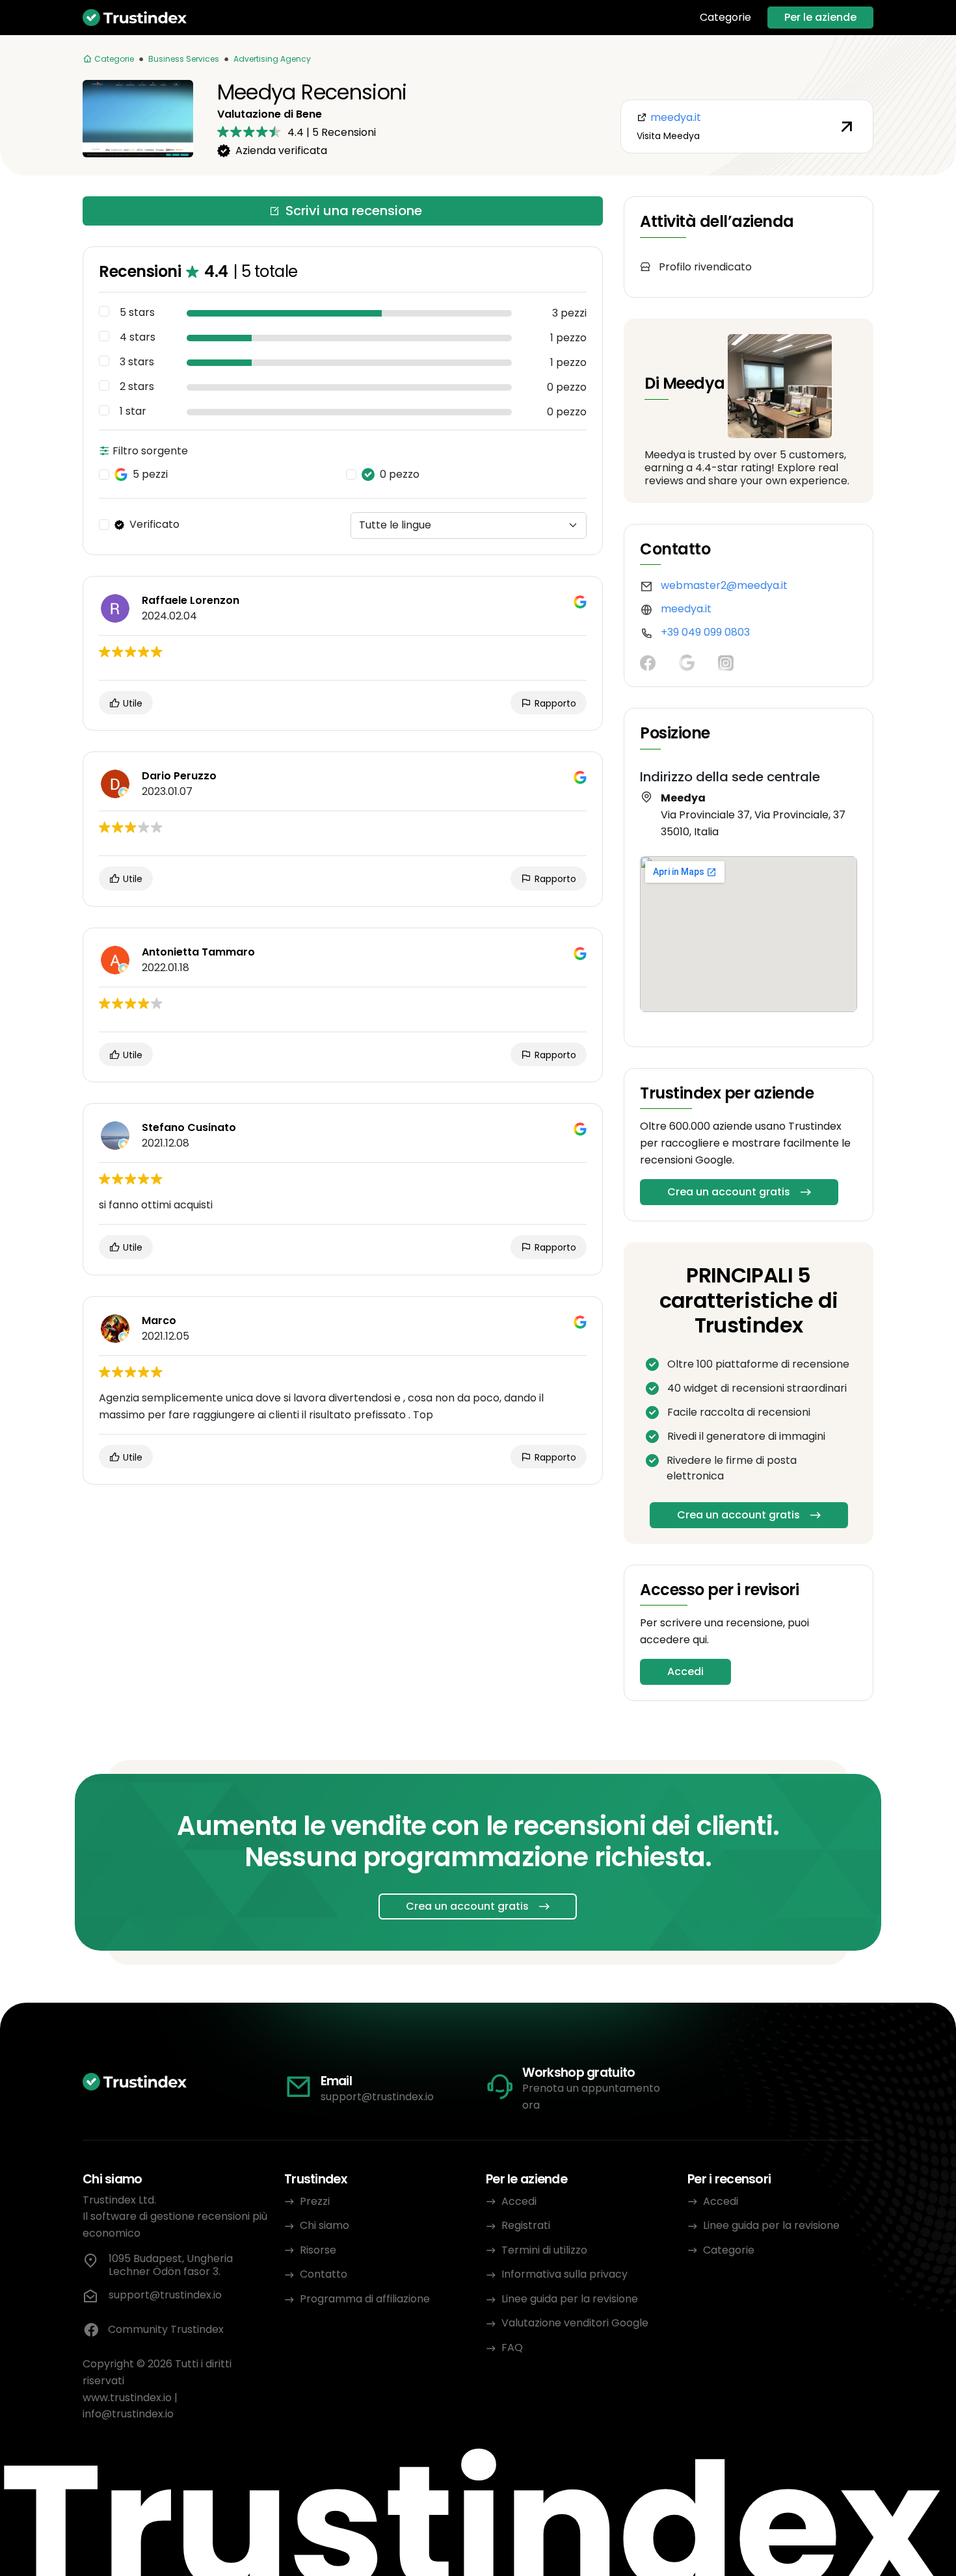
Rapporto (554, 703)
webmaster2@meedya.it (724, 585)
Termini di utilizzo (544, 2250)
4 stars (138, 337)
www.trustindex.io (127, 2398)
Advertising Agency (272, 59)
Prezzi (315, 2201)
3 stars (137, 362)
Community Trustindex (166, 2329)
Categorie (725, 18)
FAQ (512, 2348)
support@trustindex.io (377, 2097)
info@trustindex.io (128, 2414)
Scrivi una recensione (354, 211)
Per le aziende (820, 17)
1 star (133, 411)
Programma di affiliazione (365, 2299)
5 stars (137, 313)
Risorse (318, 2250)
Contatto (324, 2274)
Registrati (526, 2225)
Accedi (685, 1672)
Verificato (154, 525)
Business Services (184, 59)
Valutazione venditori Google (575, 2323)
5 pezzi (150, 475)
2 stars (137, 387)
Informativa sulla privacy (564, 2274)
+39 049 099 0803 (705, 632)
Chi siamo (325, 2225)
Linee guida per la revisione (570, 2299)
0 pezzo (400, 475)
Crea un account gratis (729, 1192)
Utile (131, 703)
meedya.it (686, 609)
